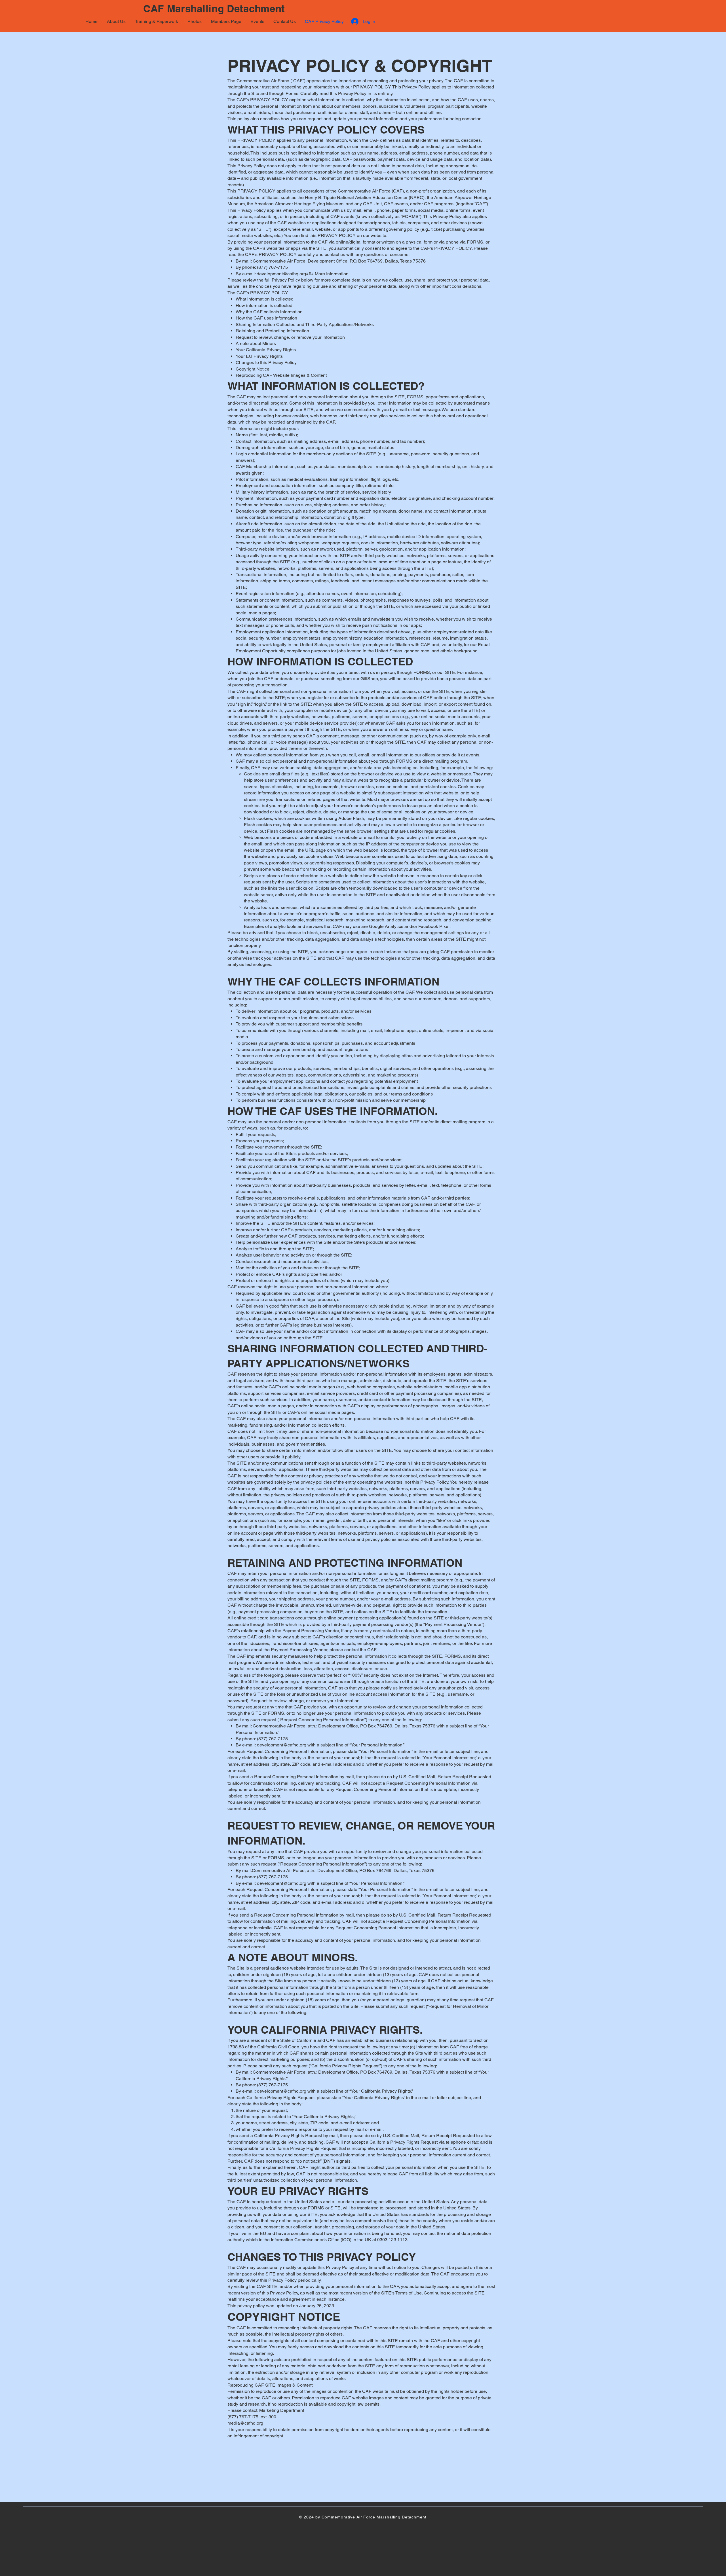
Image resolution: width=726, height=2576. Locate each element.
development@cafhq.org (281, 274)
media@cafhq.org (245, 2423)
